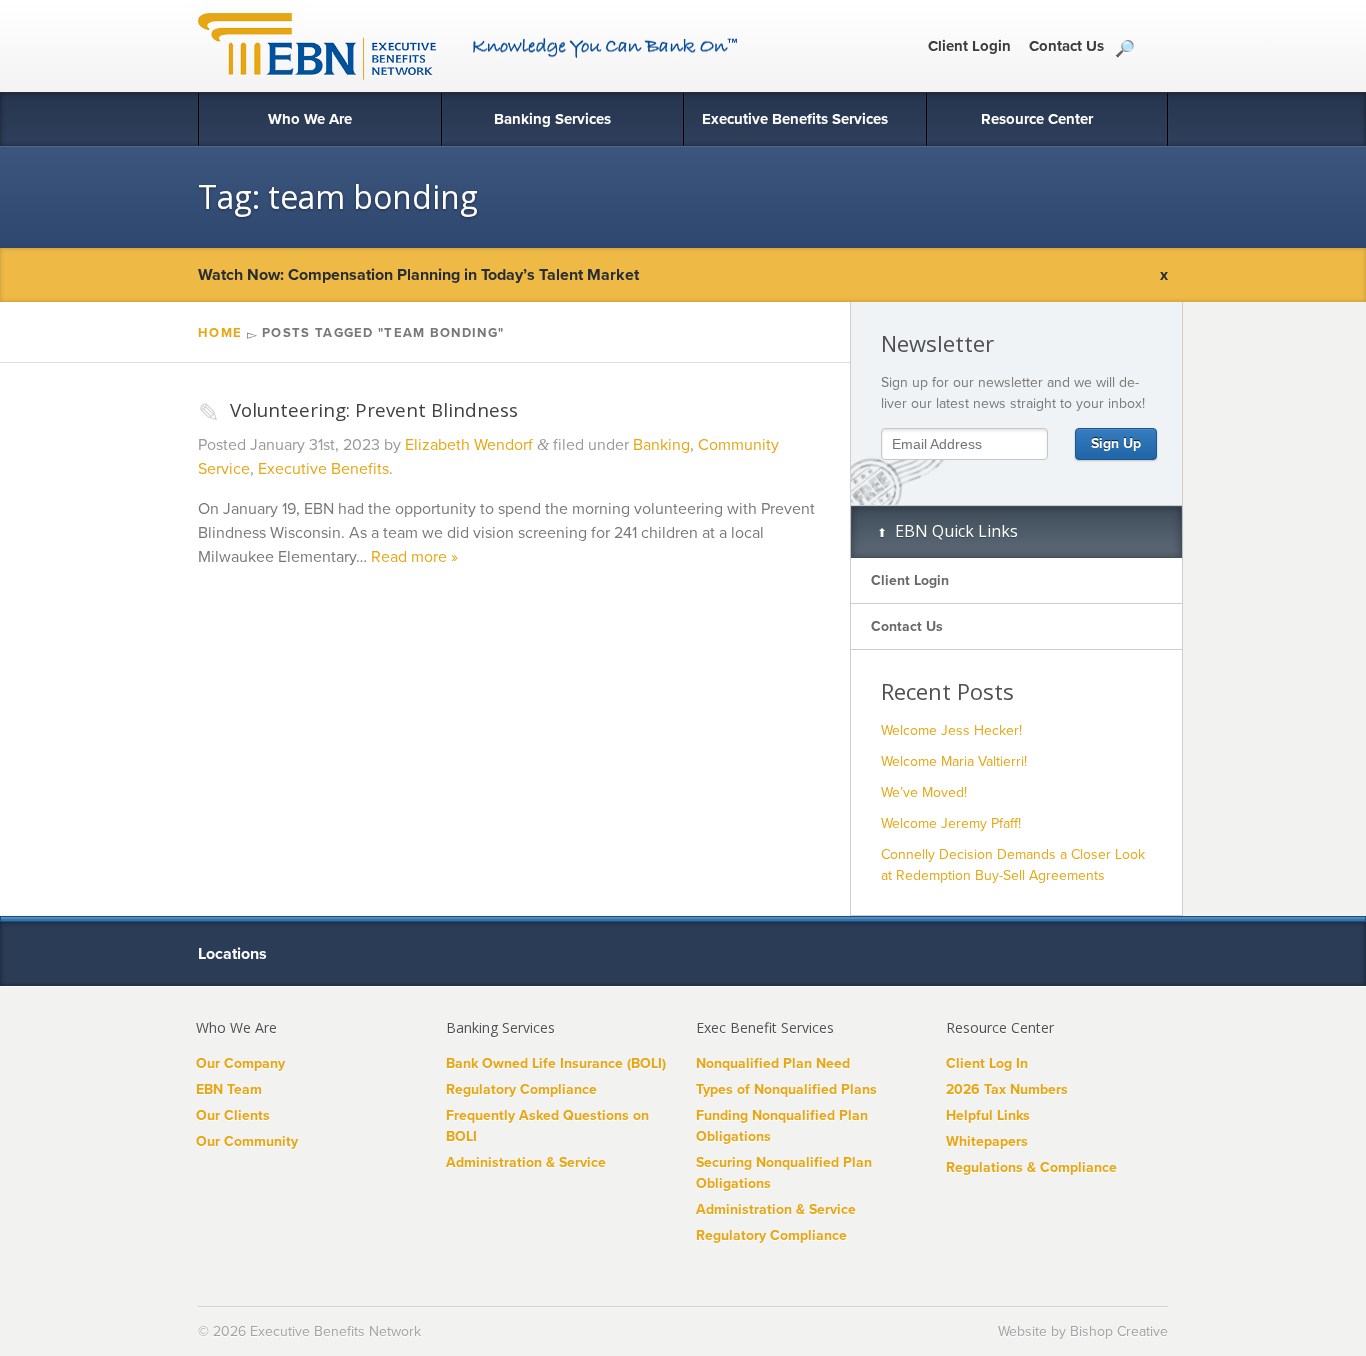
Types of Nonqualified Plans (786, 1089)
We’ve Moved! (924, 792)
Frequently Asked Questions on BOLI (547, 1126)
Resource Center (1037, 119)
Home (220, 333)
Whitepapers (987, 1141)
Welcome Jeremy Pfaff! (951, 823)
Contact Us (1066, 46)
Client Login (969, 46)
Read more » (414, 557)
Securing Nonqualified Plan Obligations (784, 1173)
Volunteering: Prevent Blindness (358, 409)
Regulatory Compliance (521, 1089)
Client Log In (987, 1063)
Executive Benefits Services (795, 119)
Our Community (247, 1141)
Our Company (240, 1063)
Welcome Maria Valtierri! (954, 761)
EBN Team (229, 1089)
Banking (661, 445)
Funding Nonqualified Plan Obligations (782, 1126)
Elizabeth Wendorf (469, 445)
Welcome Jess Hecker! (951, 730)
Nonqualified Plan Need (773, 1063)
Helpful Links (988, 1115)
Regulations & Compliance (1031, 1167)
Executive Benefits (323, 469)
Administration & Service (526, 1162)
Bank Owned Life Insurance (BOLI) (556, 1063)
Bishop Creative (1119, 1331)
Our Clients (233, 1115)
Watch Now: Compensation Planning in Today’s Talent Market (418, 275)
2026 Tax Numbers (1007, 1089)
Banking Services (552, 119)
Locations (234, 954)
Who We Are (310, 119)
